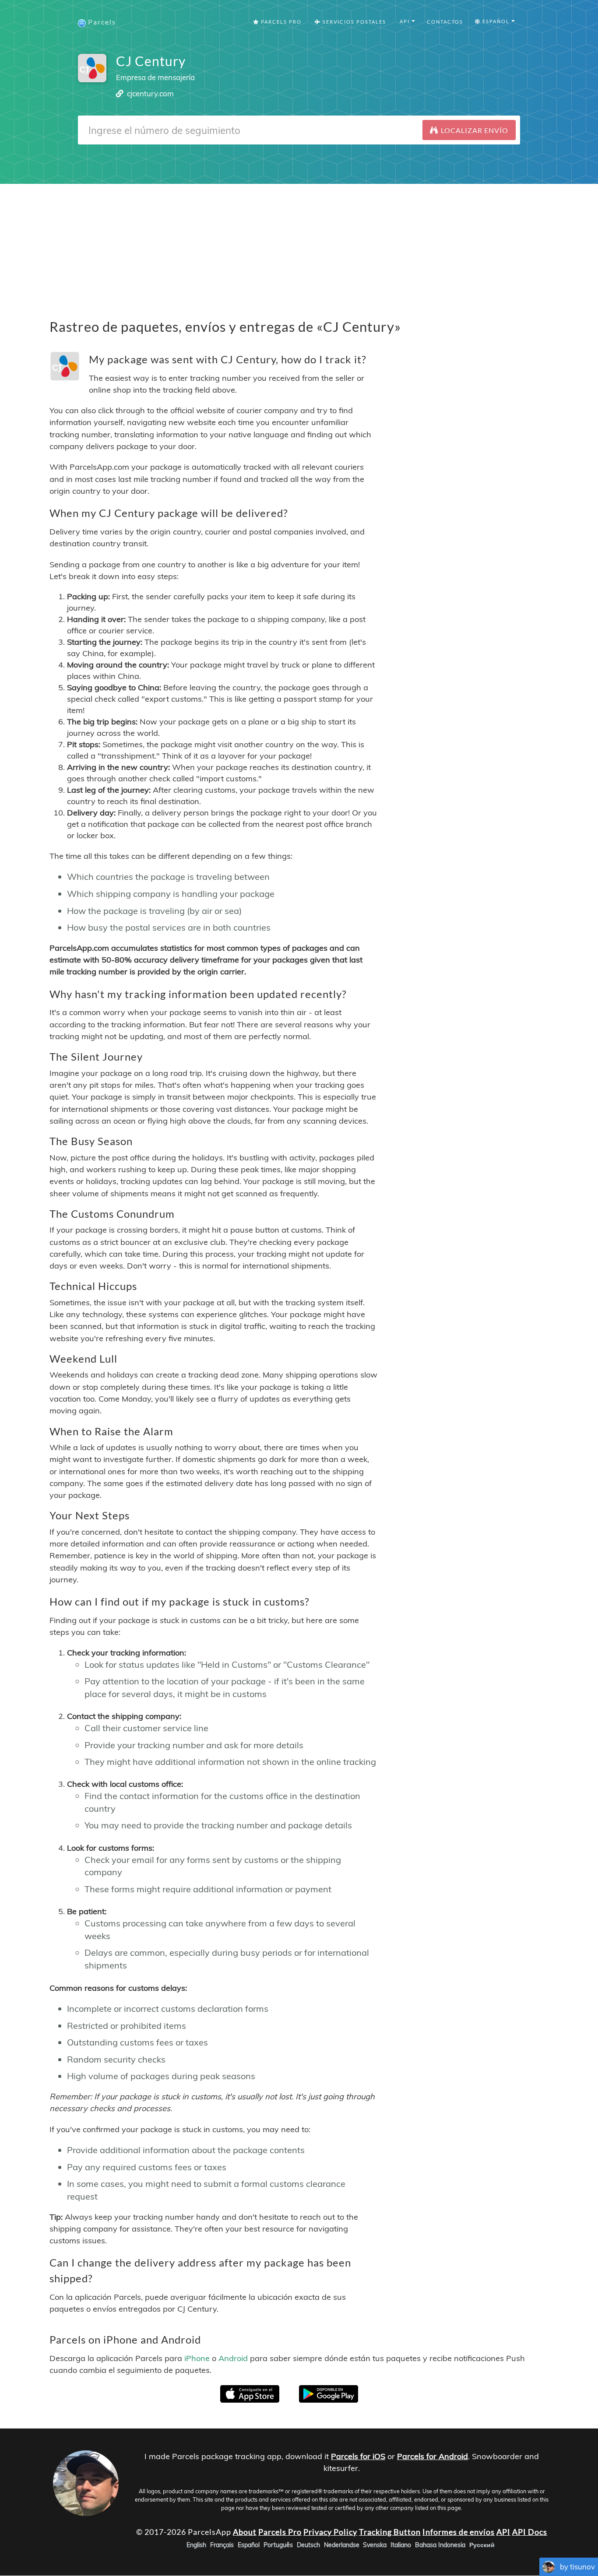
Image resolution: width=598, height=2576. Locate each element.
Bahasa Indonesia (440, 2545)
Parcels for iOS (358, 2456)
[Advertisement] (299, 245)
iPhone (197, 2358)
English (196, 2545)
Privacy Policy (330, 2532)
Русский (482, 2545)
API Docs (530, 2532)
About (245, 2532)
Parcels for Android (433, 2456)
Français (222, 2545)
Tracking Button (390, 2532)
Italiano (401, 2545)
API (503, 2532)
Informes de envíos (459, 2532)
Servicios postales (354, 22)
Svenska (375, 2545)
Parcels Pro (280, 22)
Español (249, 2545)
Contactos (445, 22)
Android (233, 2358)
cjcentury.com (150, 93)
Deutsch (308, 2545)
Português (278, 2545)
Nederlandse (342, 2545)
